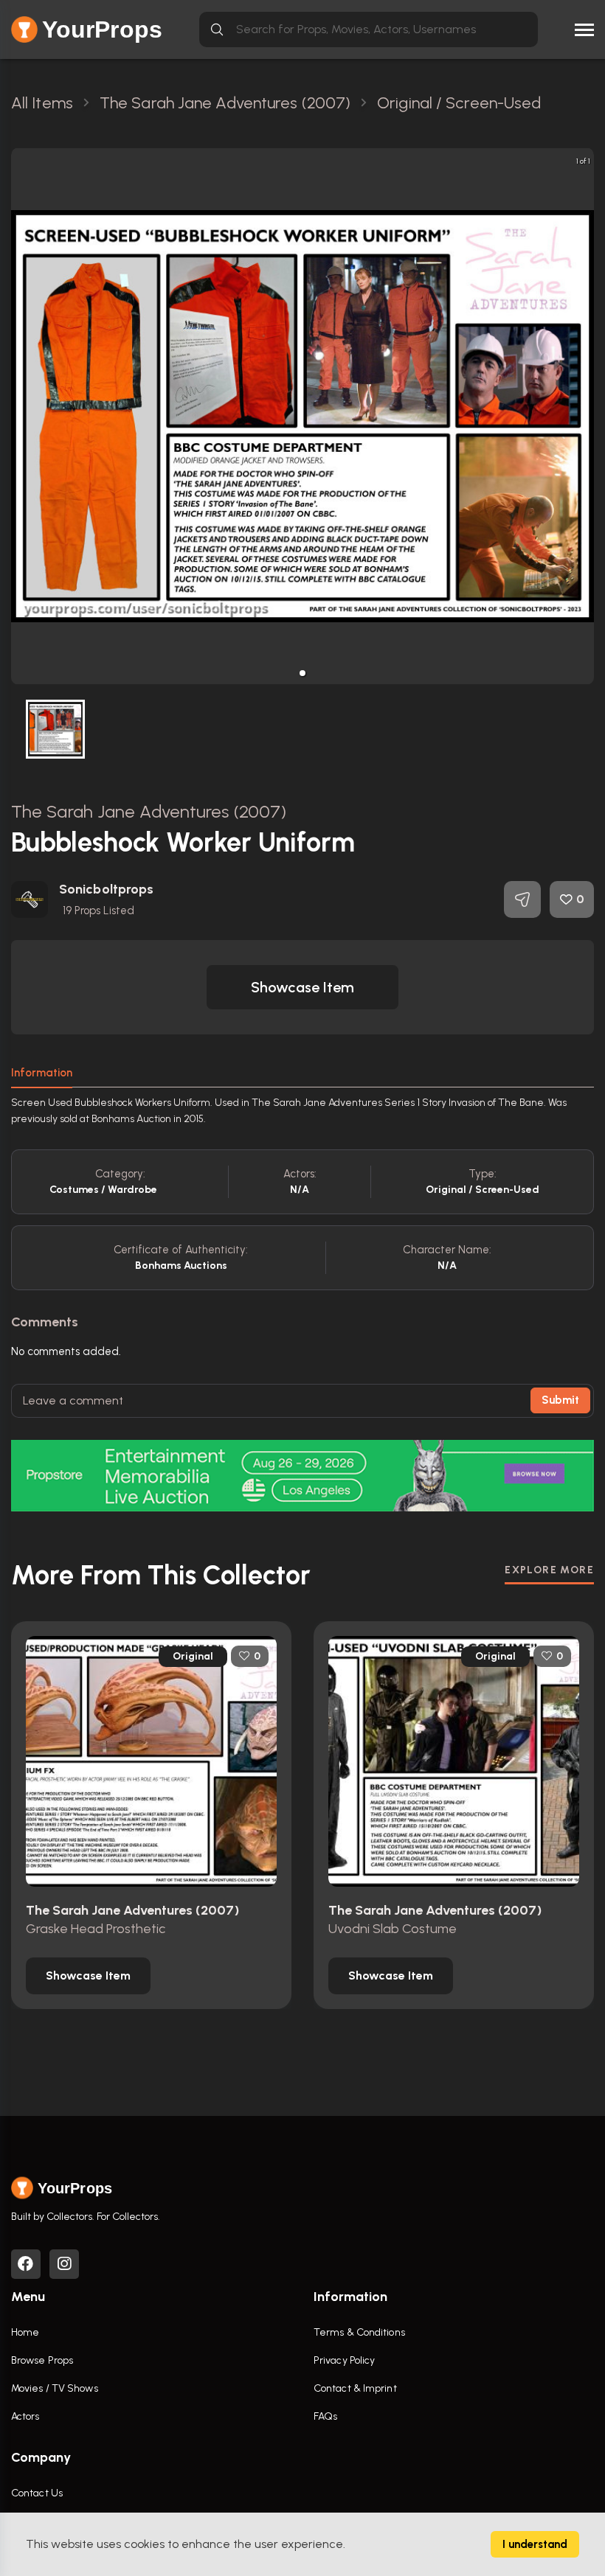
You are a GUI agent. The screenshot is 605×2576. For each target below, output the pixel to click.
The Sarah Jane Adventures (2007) (149, 811)
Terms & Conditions (359, 2332)
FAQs (325, 2416)
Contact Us (37, 2493)
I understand (535, 2544)
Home (25, 2332)
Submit (560, 1400)
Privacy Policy (344, 2360)
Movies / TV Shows (55, 2388)
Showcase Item (302, 987)
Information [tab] (42, 1073)
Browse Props (42, 2360)
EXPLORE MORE (549, 1570)
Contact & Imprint (355, 2388)
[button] (302, 673)
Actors (25, 2416)
